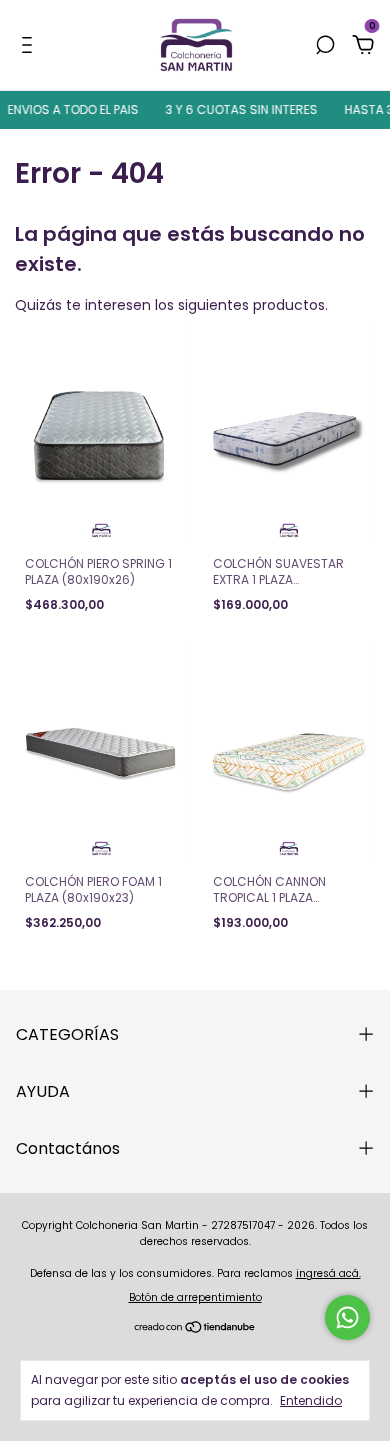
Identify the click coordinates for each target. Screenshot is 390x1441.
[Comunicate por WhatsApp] (347, 1317)
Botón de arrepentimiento (195, 1297)
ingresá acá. (328, 1273)
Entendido (311, 1400)
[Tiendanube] (195, 1329)
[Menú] (30, 46)
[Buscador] (325, 46)
